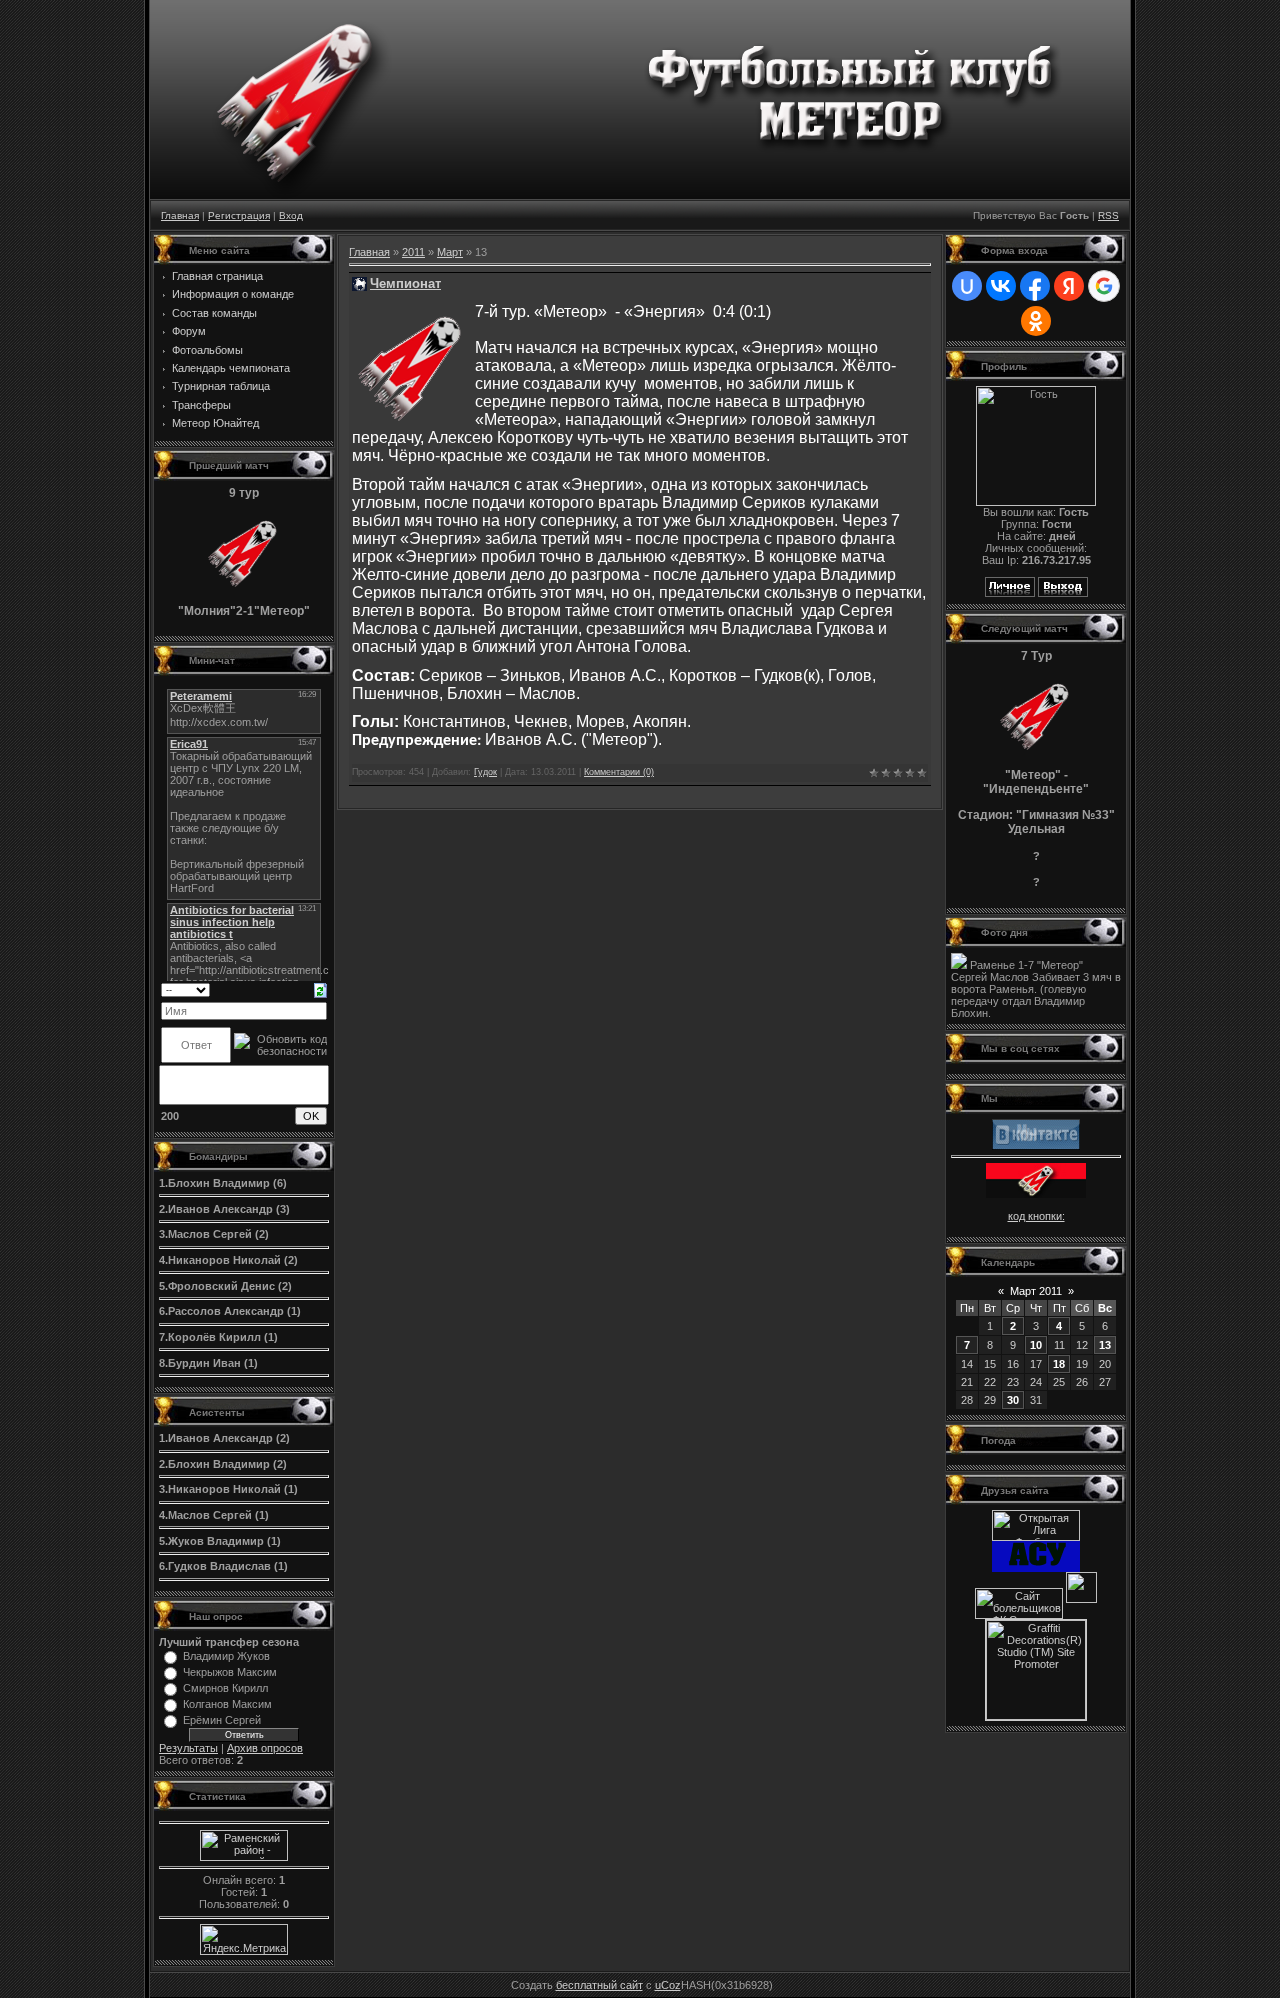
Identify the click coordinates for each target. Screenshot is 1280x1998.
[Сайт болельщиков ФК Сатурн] (1019, 1599)
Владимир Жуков (226, 1656)
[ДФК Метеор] (1036, 1130)
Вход (291, 215)
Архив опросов (265, 1748)
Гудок (485, 772)
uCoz (668, 1985)
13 (1105, 1345)
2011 (413, 252)
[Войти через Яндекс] (1069, 286)
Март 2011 (1036, 1291)
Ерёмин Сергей (222, 1720)
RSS (1108, 215)
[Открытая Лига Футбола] (1036, 1522)
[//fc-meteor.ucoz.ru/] (1036, 1180)
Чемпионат (405, 283)
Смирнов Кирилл (225, 1688)
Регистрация (239, 215)
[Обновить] (320, 989)
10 (1036, 1345)
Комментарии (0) (619, 772)
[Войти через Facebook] (1035, 286)
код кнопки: (1036, 1216)
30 (1013, 1400)
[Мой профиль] (1010, 593)
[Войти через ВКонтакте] (1001, 286)
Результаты (188, 1748)
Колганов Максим (227, 1704)
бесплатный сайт (599, 1985)
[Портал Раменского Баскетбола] (1081, 1599)
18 (1059, 1364)
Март (450, 252)
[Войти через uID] (967, 286)
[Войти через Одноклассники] (1036, 321)
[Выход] (1063, 593)
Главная (180, 215)
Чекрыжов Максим (230, 1672)
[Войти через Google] (1104, 286)
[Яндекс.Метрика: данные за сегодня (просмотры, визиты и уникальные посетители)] (244, 1939)
